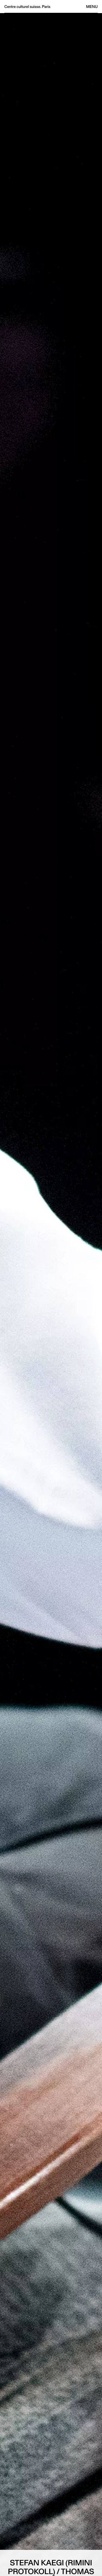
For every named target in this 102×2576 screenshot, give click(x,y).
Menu (92, 7)
